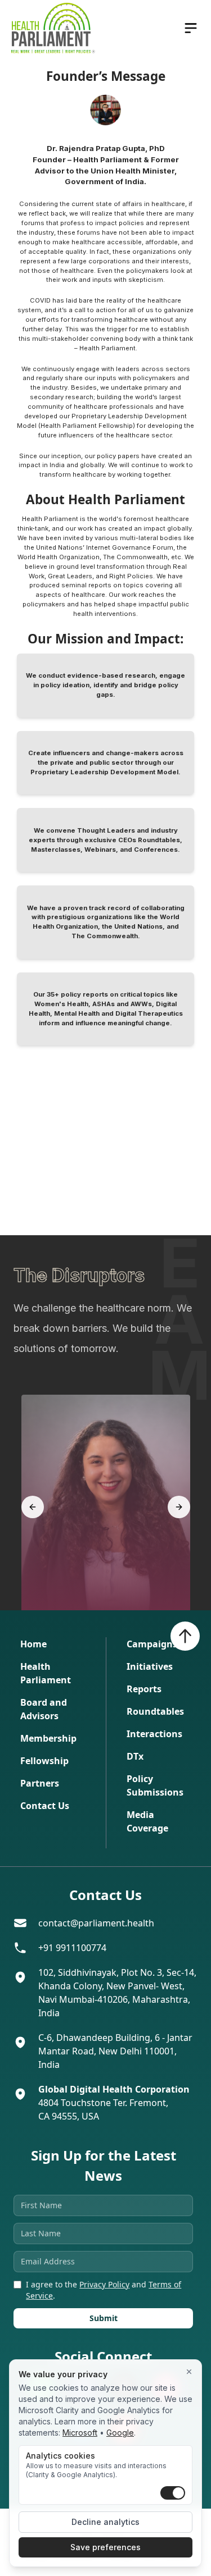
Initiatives (150, 1666)
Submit (104, 2318)
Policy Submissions (155, 1785)
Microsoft (80, 2433)
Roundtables (155, 1711)
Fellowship (44, 1761)
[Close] (189, 2372)
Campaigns (152, 1644)
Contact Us (45, 1806)
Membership (48, 1738)
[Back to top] (185, 1636)
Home (33, 1644)
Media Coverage (147, 1821)
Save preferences (105, 2547)
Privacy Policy (104, 2284)
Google (120, 2433)
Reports (144, 1689)
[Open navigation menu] (191, 28)
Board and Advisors (44, 1709)
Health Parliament (46, 1673)
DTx (135, 1756)
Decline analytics (105, 2522)
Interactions (154, 1734)
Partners (40, 1783)
